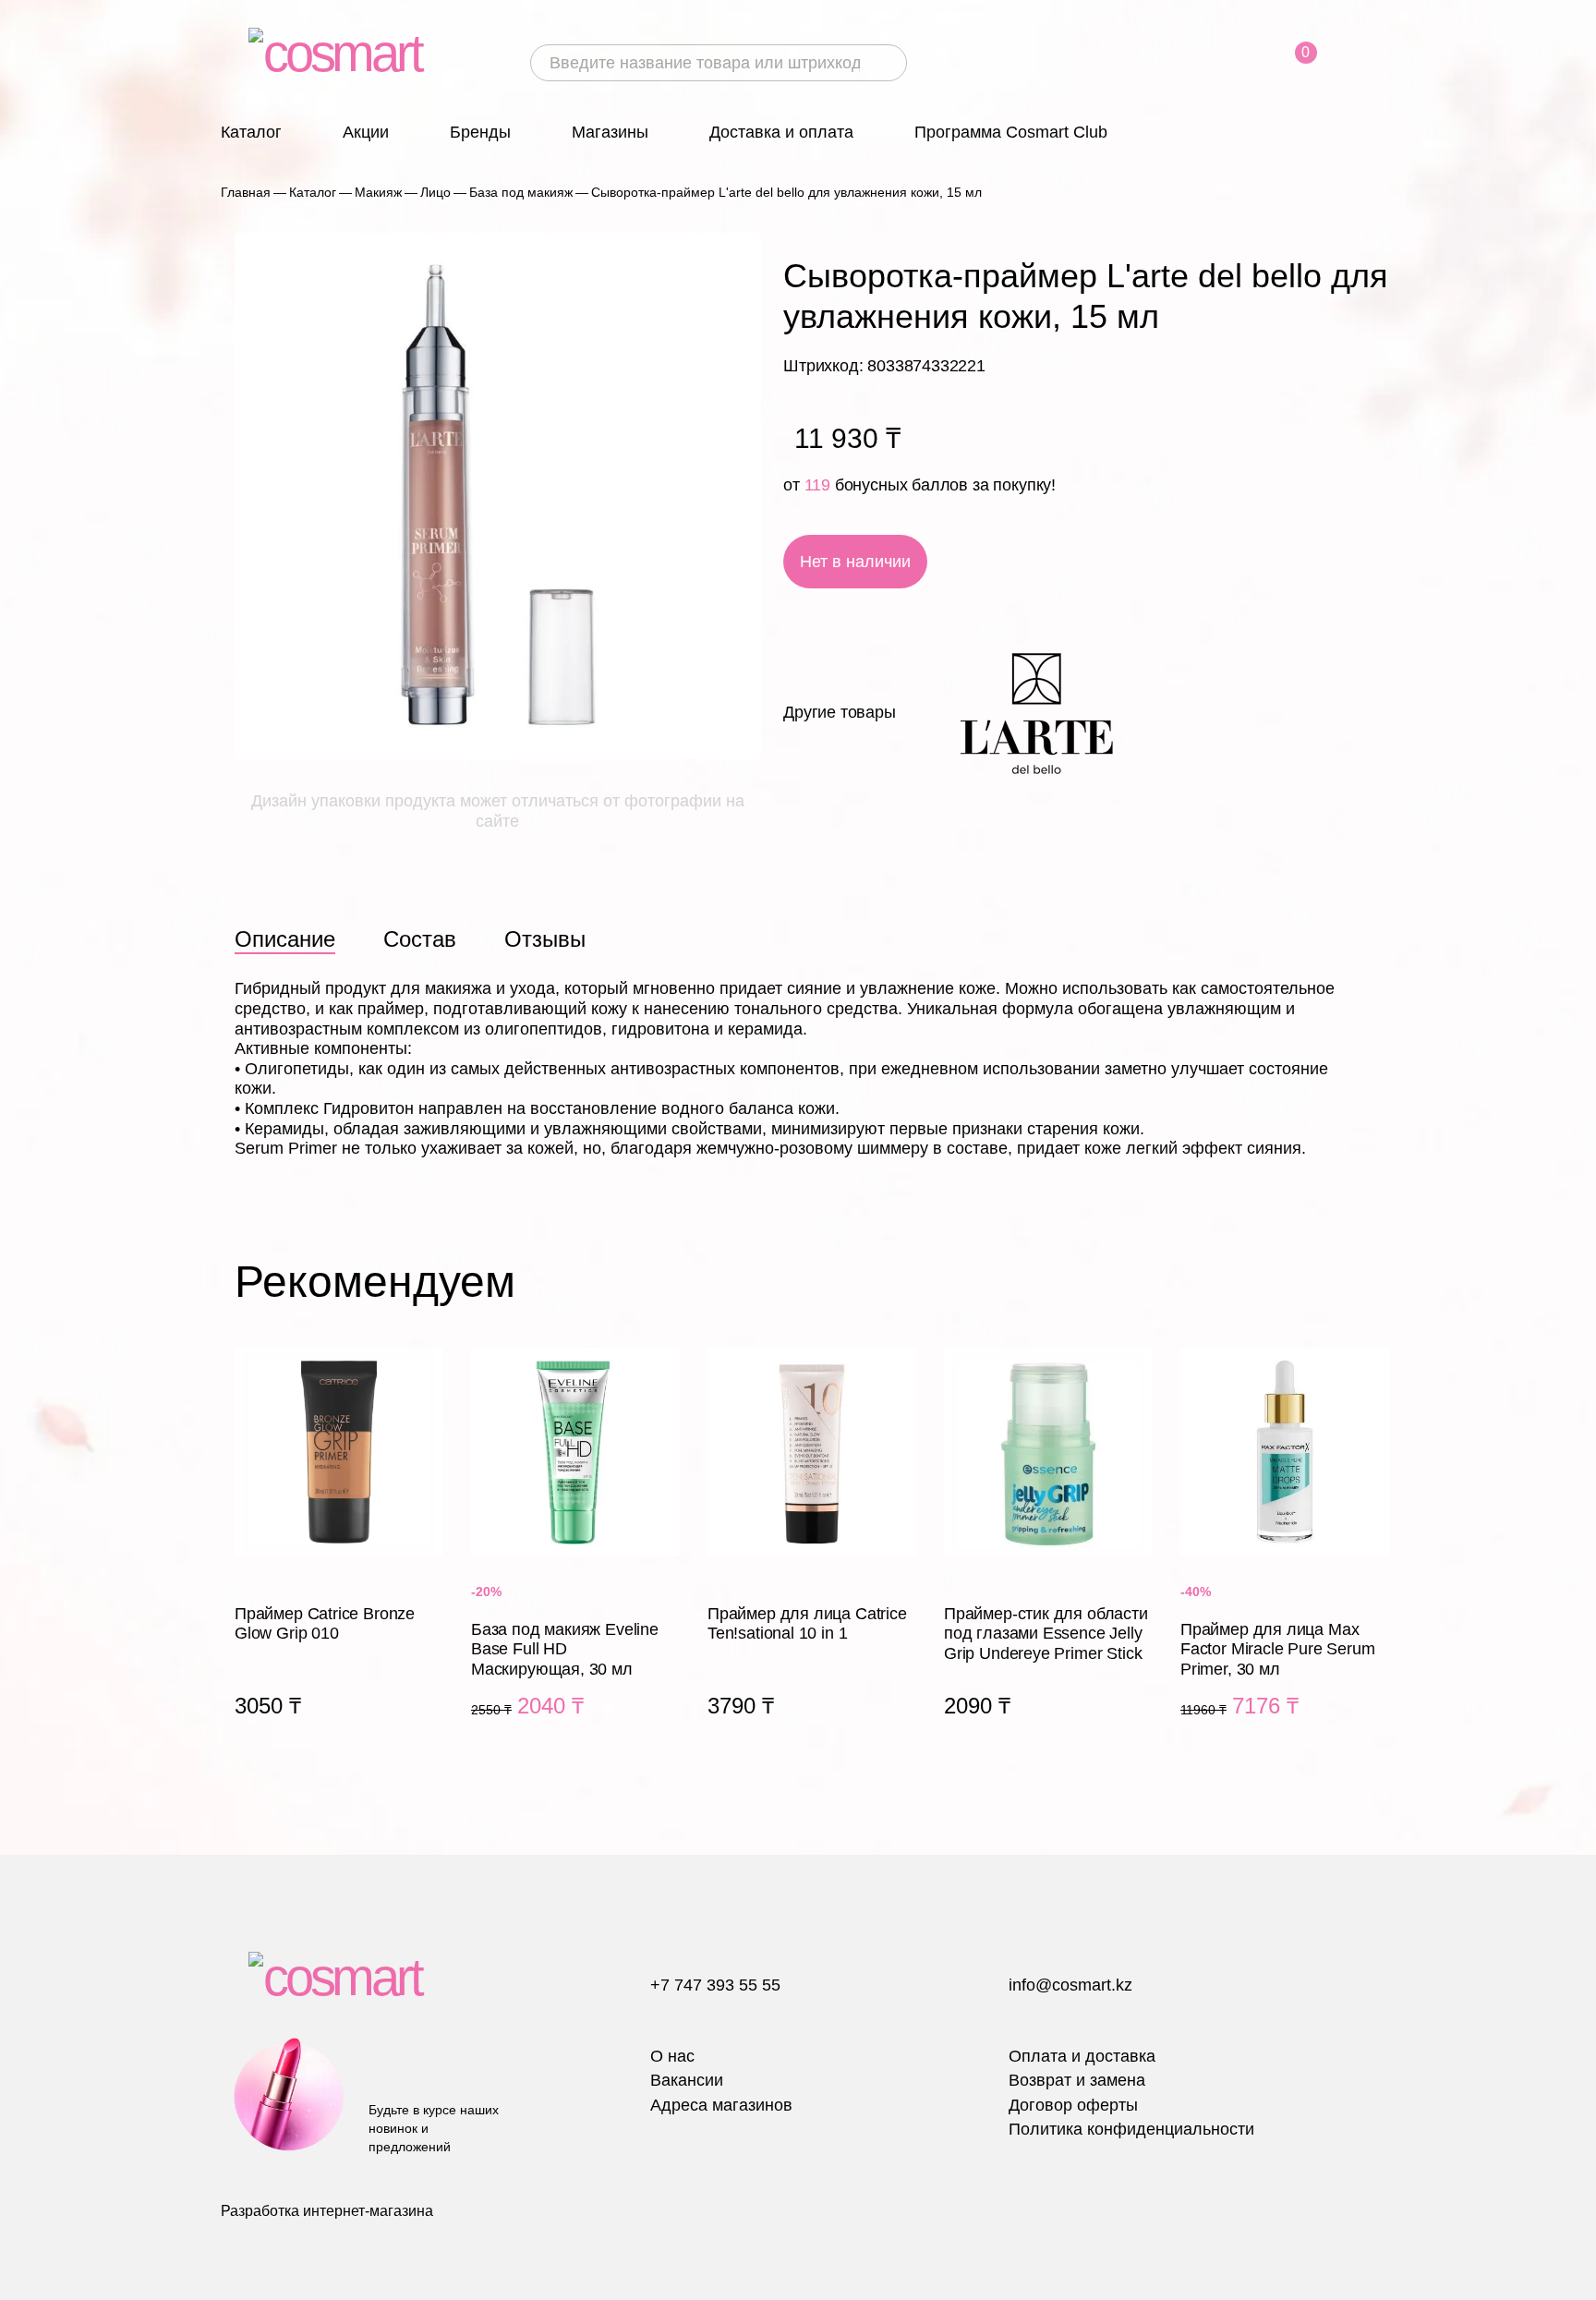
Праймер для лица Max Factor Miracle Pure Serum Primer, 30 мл (1285, 1555)
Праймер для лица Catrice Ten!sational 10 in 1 (812, 1555)
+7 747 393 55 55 (715, 1985)
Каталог (251, 132)
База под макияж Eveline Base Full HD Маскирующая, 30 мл (575, 1555)
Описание (285, 939)
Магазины (610, 132)
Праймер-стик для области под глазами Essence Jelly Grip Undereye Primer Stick (1048, 1555)
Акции (366, 132)
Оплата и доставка (1082, 2056)
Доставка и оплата (781, 132)
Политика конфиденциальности (1131, 2129)
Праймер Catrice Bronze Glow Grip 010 (339, 1555)
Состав (420, 939)
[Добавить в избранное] (1102, 562)
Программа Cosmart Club (1011, 132)
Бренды (480, 132)
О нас (672, 2056)
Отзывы (545, 939)
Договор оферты (1073, 2105)
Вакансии (687, 2080)
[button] (1371, 1282)
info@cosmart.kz (1070, 1985)
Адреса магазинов (721, 2105)
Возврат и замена (1077, 2080)
